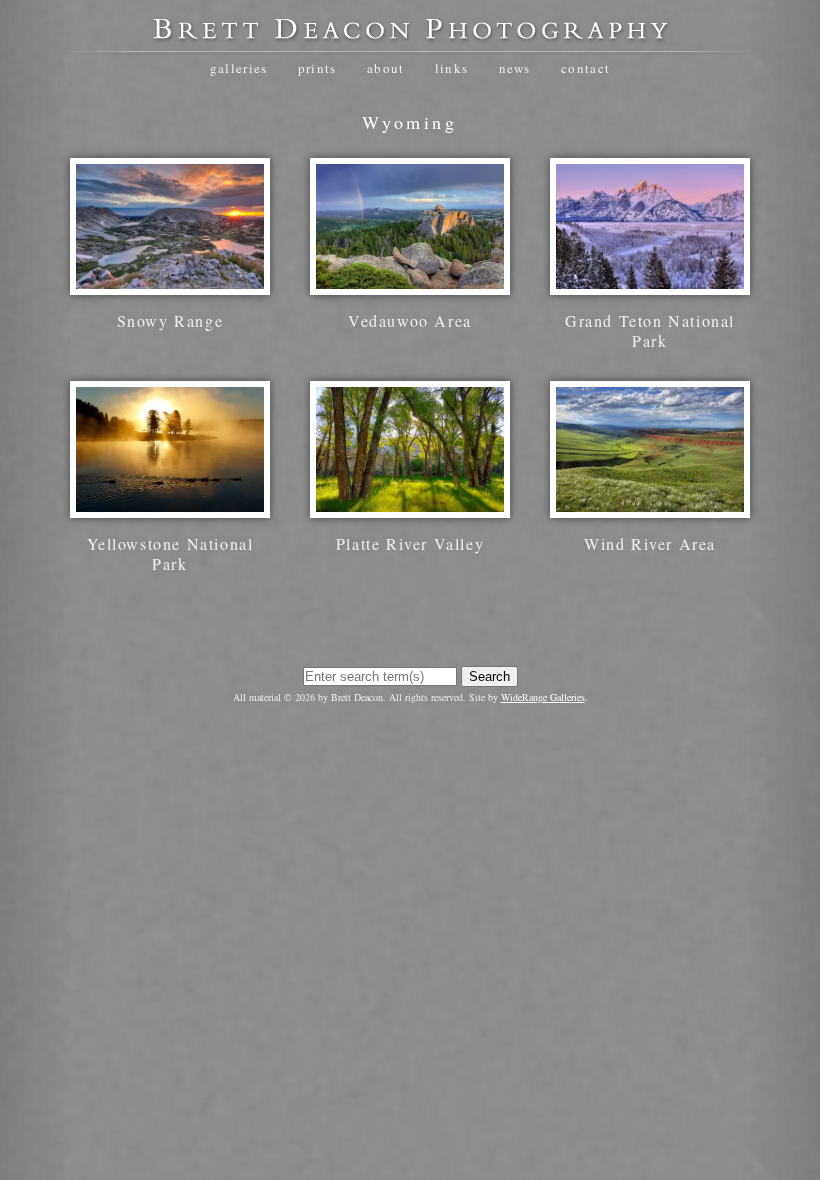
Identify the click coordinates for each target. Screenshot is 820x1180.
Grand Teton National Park (650, 330)
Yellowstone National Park (170, 553)
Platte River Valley (410, 543)
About (386, 68)
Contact (585, 68)
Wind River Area (650, 543)
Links (452, 68)
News (515, 68)
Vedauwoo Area (410, 320)
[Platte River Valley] (410, 507)
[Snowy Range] (170, 284)
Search (489, 676)
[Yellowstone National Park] (170, 507)
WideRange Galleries (543, 697)
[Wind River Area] (650, 507)
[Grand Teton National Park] (650, 284)
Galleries (239, 68)
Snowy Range (170, 320)
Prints (317, 68)
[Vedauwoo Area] (410, 284)
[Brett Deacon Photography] (410, 35)
